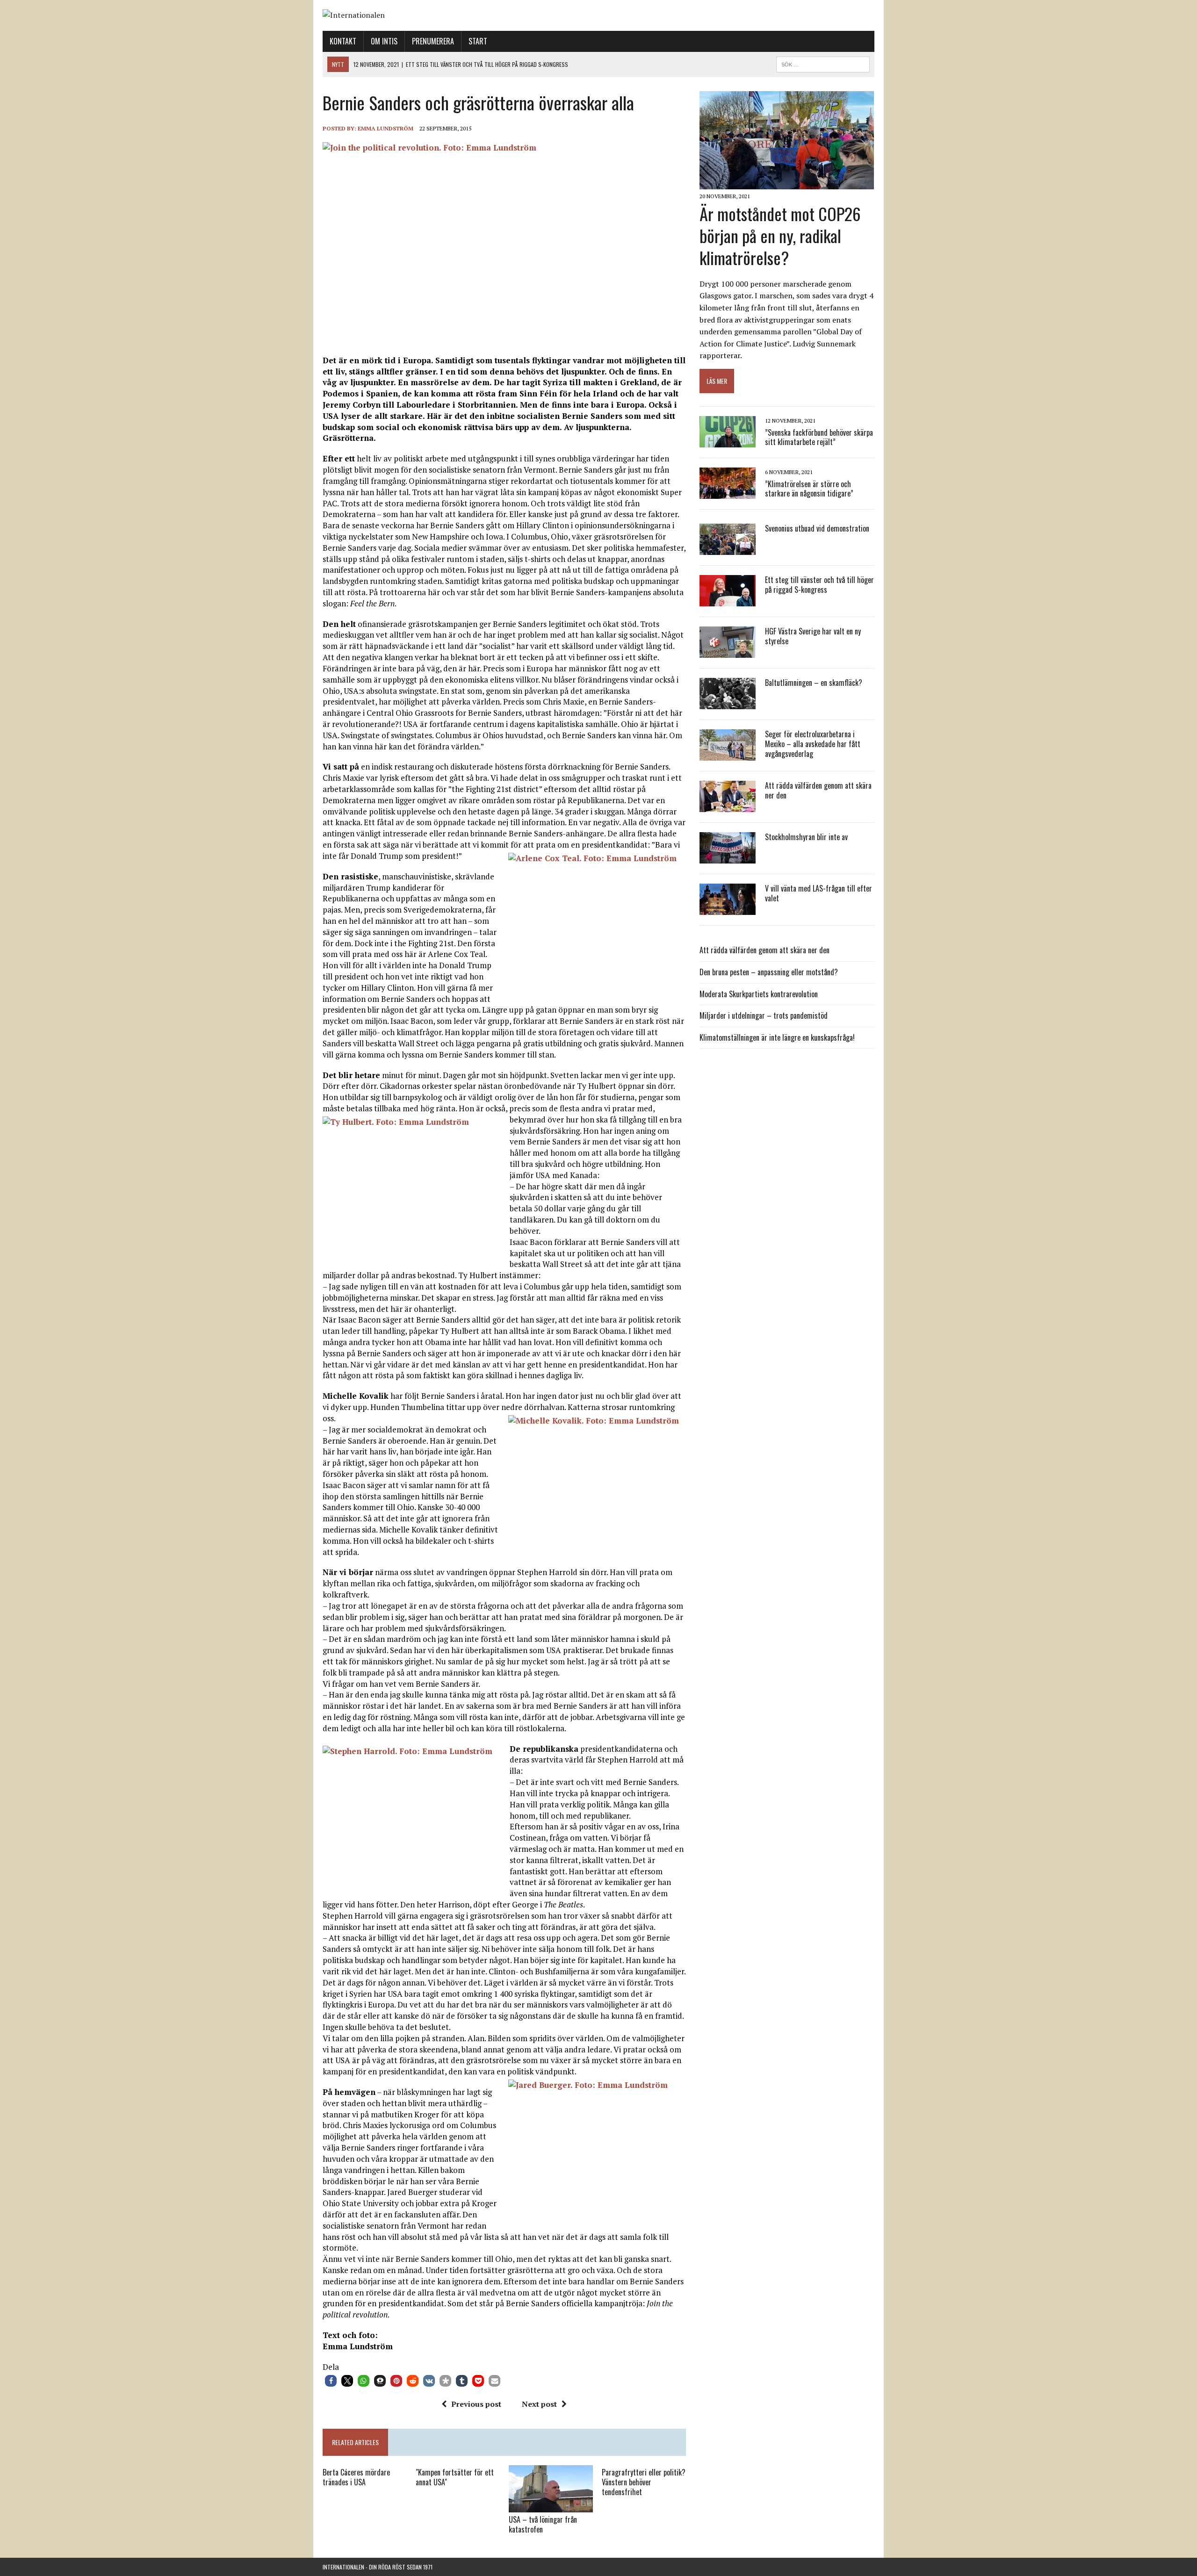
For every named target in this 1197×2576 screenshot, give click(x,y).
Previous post (476, 2404)
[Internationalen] (598, 15)
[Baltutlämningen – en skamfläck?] (728, 703)
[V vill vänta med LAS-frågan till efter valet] (728, 909)
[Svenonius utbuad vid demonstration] (728, 549)
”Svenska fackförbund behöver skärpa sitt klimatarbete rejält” (819, 437)
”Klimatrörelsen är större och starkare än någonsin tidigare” (809, 489)
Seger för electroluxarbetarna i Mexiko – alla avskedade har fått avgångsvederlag (813, 744)
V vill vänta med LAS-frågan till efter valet (818, 893)
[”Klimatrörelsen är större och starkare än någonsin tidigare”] (728, 493)
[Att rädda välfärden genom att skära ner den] (728, 806)
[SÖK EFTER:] (823, 63)
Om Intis (384, 41)
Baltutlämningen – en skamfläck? (814, 683)
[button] (331, 2381)
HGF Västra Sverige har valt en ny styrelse (813, 636)
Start (478, 41)
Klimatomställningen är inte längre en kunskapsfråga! (777, 1037)
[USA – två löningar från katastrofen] (551, 2506)
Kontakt (343, 41)
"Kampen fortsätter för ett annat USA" (455, 2477)
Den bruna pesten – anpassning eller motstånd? (769, 972)
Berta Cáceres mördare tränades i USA (356, 2477)
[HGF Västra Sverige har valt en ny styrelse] (728, 652)
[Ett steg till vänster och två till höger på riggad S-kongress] (728, 600)
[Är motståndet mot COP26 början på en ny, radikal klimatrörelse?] (787, 183)
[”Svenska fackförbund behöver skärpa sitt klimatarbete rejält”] (728, 441)
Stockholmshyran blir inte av (806, 837)
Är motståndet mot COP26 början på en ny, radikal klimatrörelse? (780, 235)
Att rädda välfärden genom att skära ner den (818, 790)
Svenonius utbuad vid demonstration (817, 528)
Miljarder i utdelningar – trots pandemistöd (764, 1015)
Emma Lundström (386, 128)
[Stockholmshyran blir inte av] (728, 857)
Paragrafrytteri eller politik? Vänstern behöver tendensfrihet (644, 2482)
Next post (539, 2404)
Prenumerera (433, 41)
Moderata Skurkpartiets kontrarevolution (759, 994)
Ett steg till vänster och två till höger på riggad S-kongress (819, 585)
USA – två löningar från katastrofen (543, 2524)
